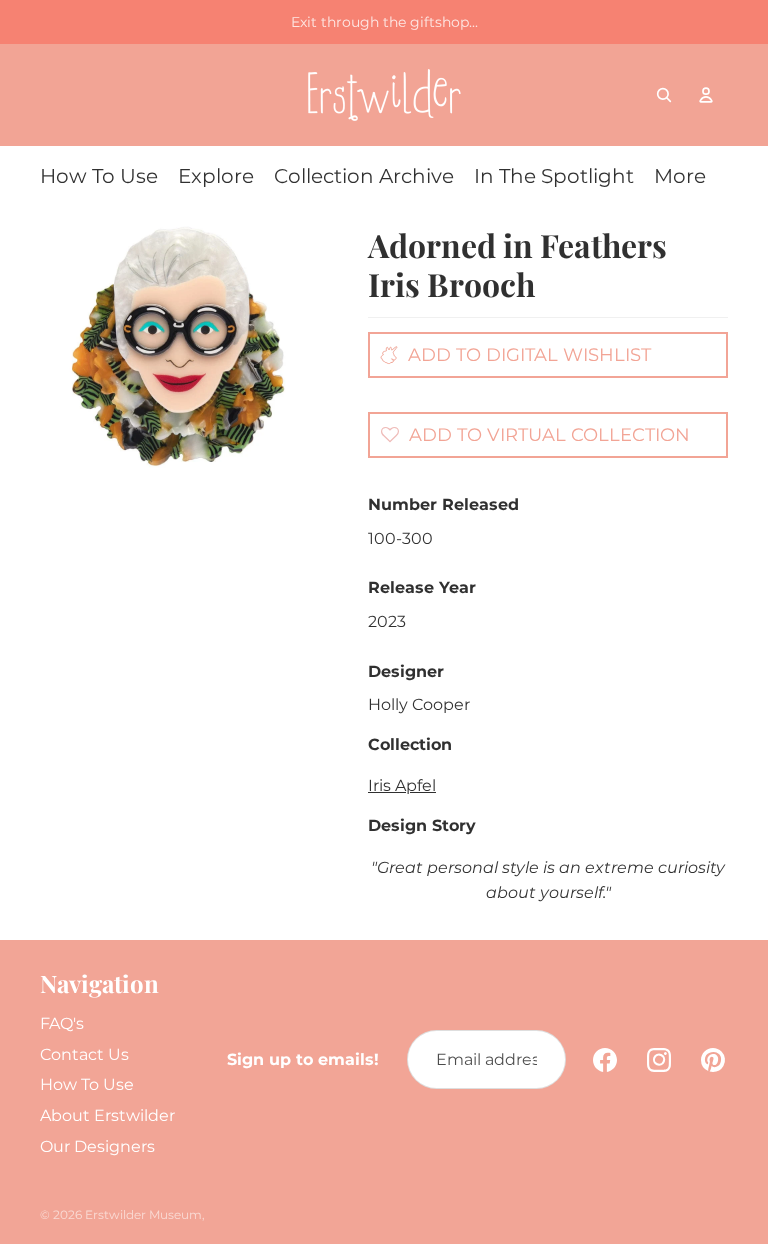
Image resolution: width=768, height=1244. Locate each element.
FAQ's (62, 1023)
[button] (530, 434)
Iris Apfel (402, 785)
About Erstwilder (107, 1115)
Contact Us (84, 1054)
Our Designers (97, 1146)
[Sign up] (536, 1060)
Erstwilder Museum (143, 1214)
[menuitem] (99, 176)
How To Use (87, 1084)
